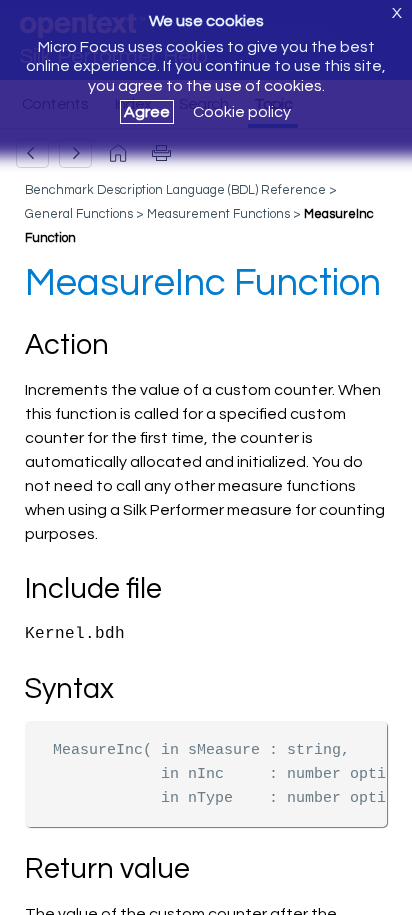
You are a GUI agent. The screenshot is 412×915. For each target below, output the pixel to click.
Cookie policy (242, 112)
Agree (147, 112)
